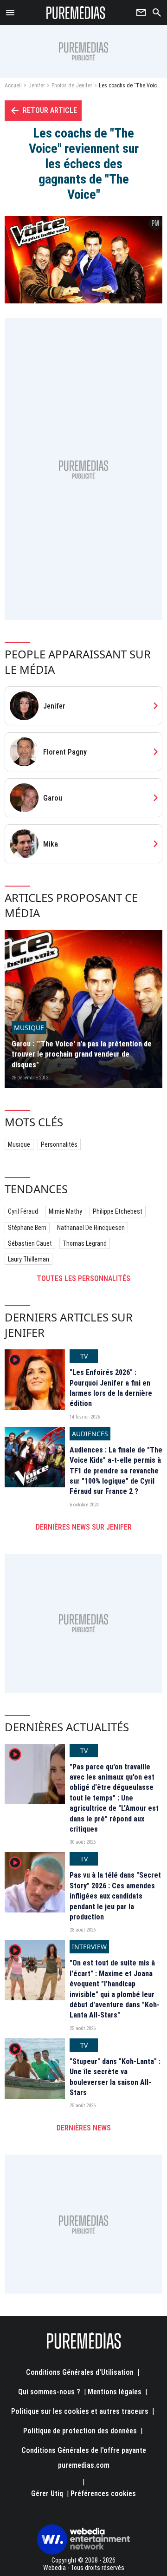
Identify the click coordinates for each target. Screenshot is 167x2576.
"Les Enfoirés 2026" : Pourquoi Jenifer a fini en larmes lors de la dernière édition (111, 1388)
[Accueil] (76, 13)
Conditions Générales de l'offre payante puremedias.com (84, 2458)
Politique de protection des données (80, 2431)
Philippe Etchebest (118, 1211)
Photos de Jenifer (72, 85)
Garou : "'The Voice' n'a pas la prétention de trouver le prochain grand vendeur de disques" (82, 1054)
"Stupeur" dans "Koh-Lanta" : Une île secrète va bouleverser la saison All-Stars (115, 2077)
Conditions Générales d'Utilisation (80, 2372)
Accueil (13, 85)
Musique (19, 1144)
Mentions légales (115, 2392)
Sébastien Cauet (30, 1243)
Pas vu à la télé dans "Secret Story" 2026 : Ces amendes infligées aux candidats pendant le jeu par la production (115, 1896)
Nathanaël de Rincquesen (91, 1228)
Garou (53, 798)
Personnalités (59, 1144)
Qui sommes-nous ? (49, 2392)
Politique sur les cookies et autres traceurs (80, 2411)
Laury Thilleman (29, 1259)
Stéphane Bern (27, 1228)
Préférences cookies (103, 2494)
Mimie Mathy (65, 1211)
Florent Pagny (65, 752)
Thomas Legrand (85, 1243)
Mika (51, 844)
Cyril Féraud (23, 1211)
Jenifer (37, 85)
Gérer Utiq (47, 2494)
